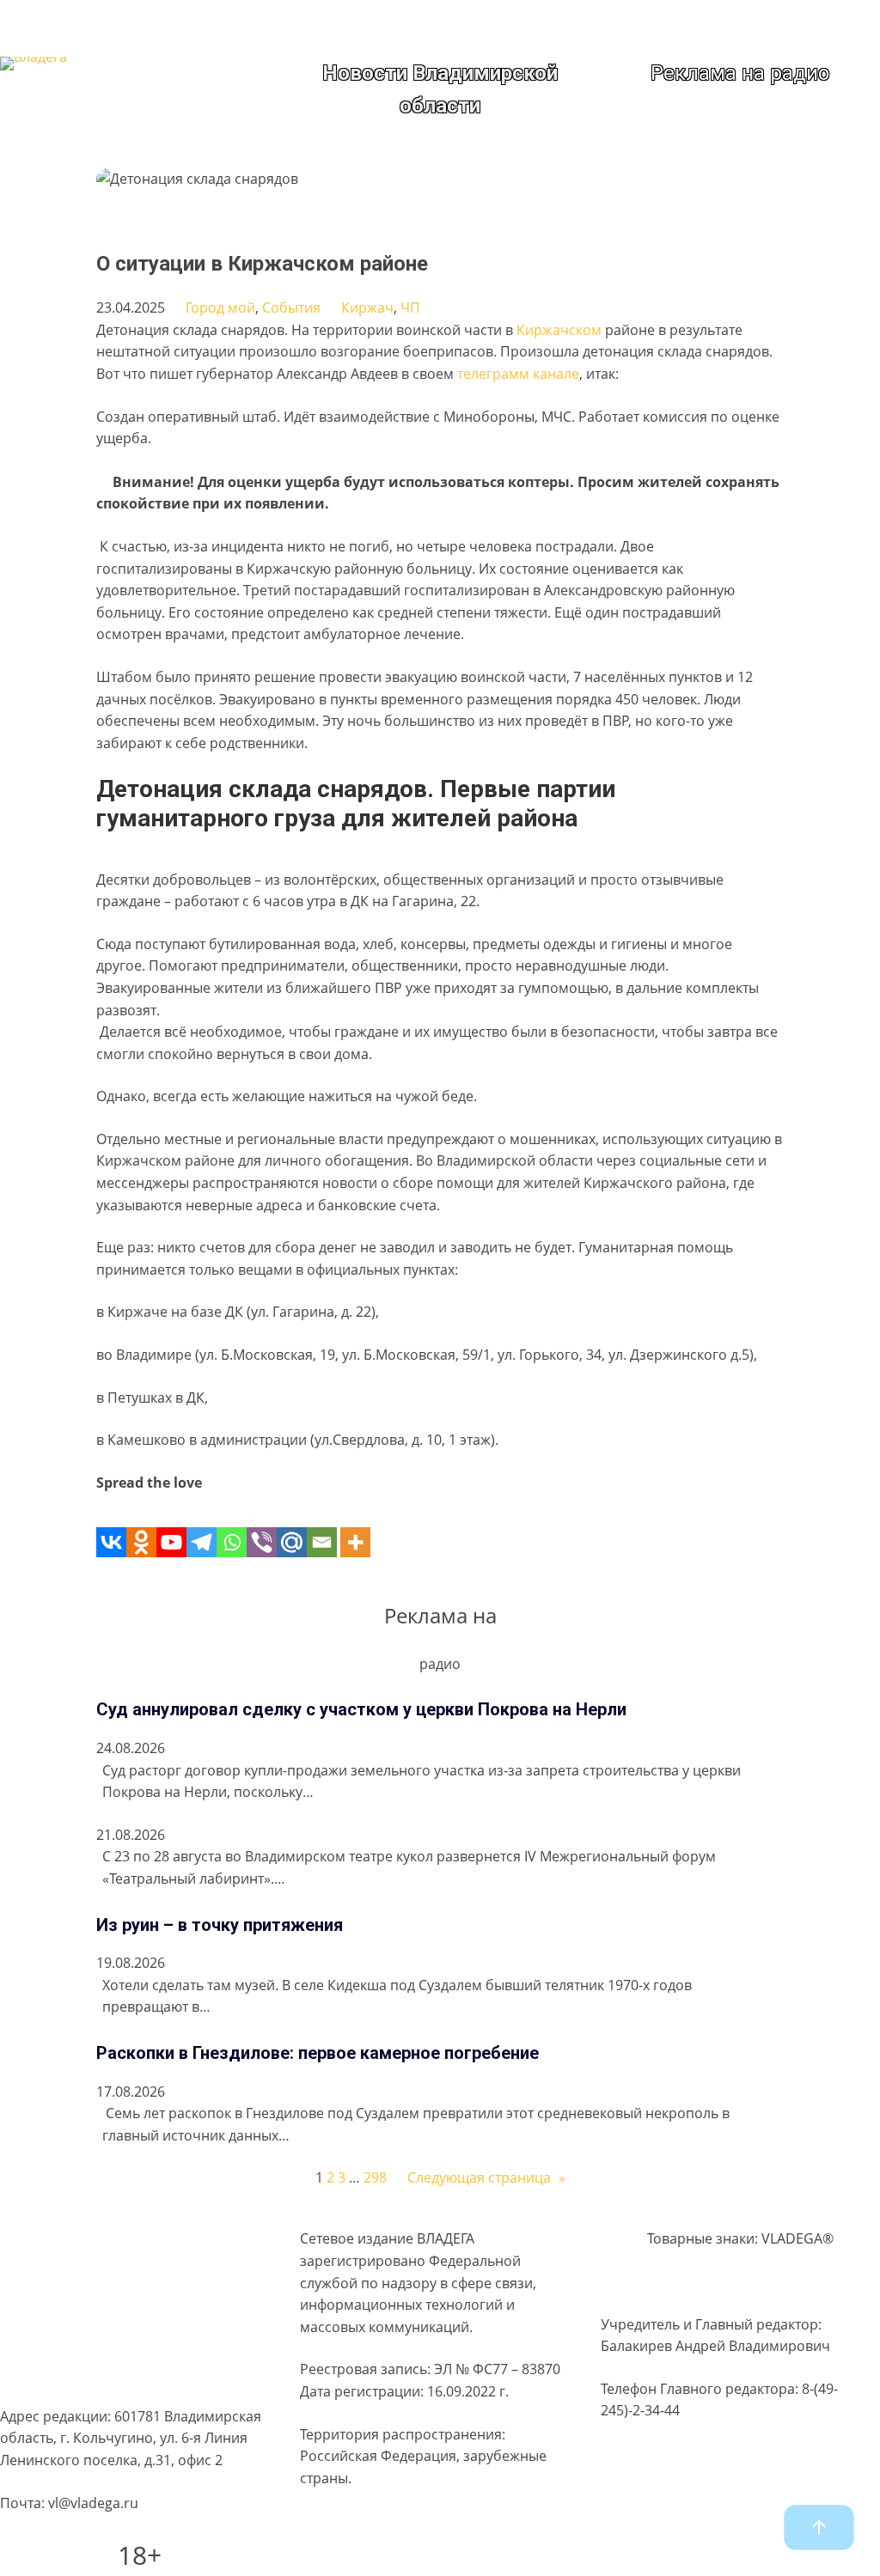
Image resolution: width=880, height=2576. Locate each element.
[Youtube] (171, 1525)
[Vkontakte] (111, 1525)
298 (375, 2177)
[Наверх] (819, 2527)
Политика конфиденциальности (107, 2268)
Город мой (220, 308)
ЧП (410, 308)
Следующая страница (486, 2177)
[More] (355, 1525)
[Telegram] (202, 1525)
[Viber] (262, 1525)
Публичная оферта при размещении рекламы (123, 2340)
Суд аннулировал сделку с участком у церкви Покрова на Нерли (361, 1709)
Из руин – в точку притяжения (220, 1925)
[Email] (322, 1525)
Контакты (31, 2378)
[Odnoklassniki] (141, 1525)
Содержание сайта (62, 2234)
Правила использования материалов (125, 2300)
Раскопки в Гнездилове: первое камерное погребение (318, 2053)
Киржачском (559, 330)
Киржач (367, 308)
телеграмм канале (518, 374)
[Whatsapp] (232, 1525)
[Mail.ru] (292, 1525)
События (291, 308)
